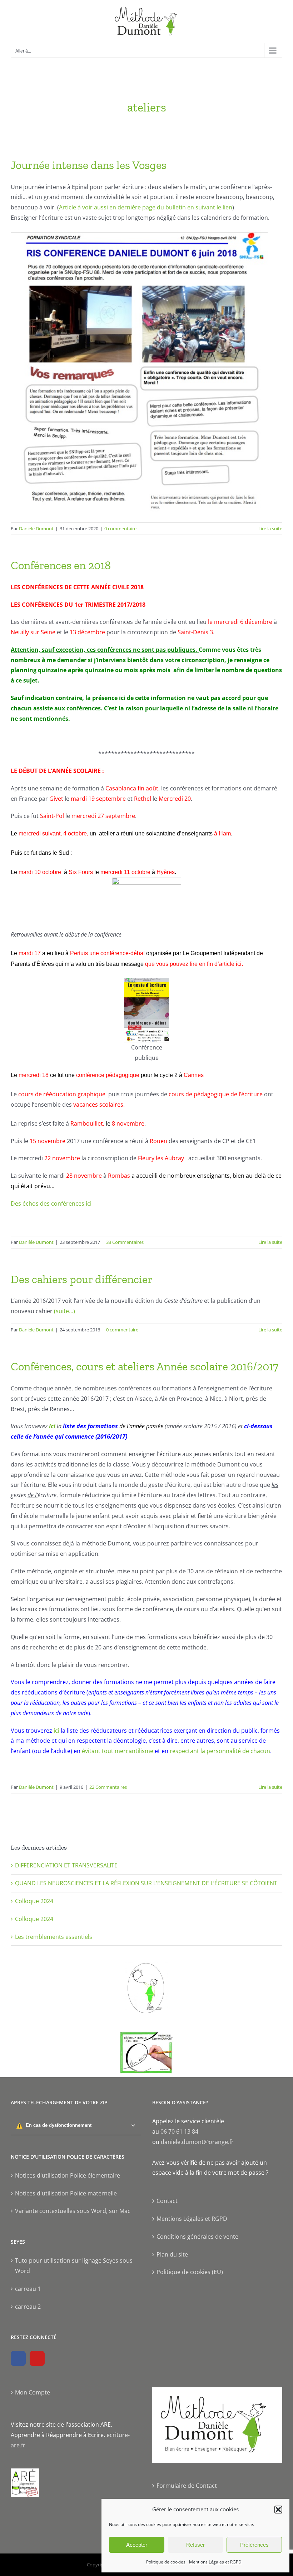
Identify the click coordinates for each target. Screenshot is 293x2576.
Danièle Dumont (36, 528)
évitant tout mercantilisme (117, 1751)
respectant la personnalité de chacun (220, 1751)
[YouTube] (37, 2358)
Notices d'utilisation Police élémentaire (68, 2175)
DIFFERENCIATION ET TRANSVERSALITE (66, 1865)
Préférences (254, 2545)
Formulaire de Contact (187, 2486)
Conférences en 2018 (61, 565)
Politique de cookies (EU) (190, 2272)
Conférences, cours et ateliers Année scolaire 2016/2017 (145, 1366)
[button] (278, 2510)
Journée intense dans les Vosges (89, 165)
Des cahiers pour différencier (81, 1279)
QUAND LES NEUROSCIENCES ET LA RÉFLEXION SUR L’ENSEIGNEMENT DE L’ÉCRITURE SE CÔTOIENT (146, 1883)
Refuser (195, 2545)
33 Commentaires (125, 1242)
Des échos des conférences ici (51, 1203)
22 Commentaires (108, 1787)
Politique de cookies (166, 2562)
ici (53, 1426)
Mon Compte (33, 2392)
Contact (167, 2201)
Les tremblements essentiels (54, 1937)
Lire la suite (270, 528)
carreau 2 (28, 2307)
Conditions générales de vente (197, 2237)
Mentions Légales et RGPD (215, 2562)
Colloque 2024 (34, 1901)
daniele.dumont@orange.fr (197, 2142)
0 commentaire (120, 528)
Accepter (137, 2545)
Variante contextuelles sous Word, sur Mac (73, 2211)
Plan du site (172, 2254)
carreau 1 (28, 2289)
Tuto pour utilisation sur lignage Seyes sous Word (74, 2266)
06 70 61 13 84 (179, 2131)
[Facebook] (18, 2358)
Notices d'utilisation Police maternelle (66, 2193)
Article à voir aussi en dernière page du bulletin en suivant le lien (146, 207)
